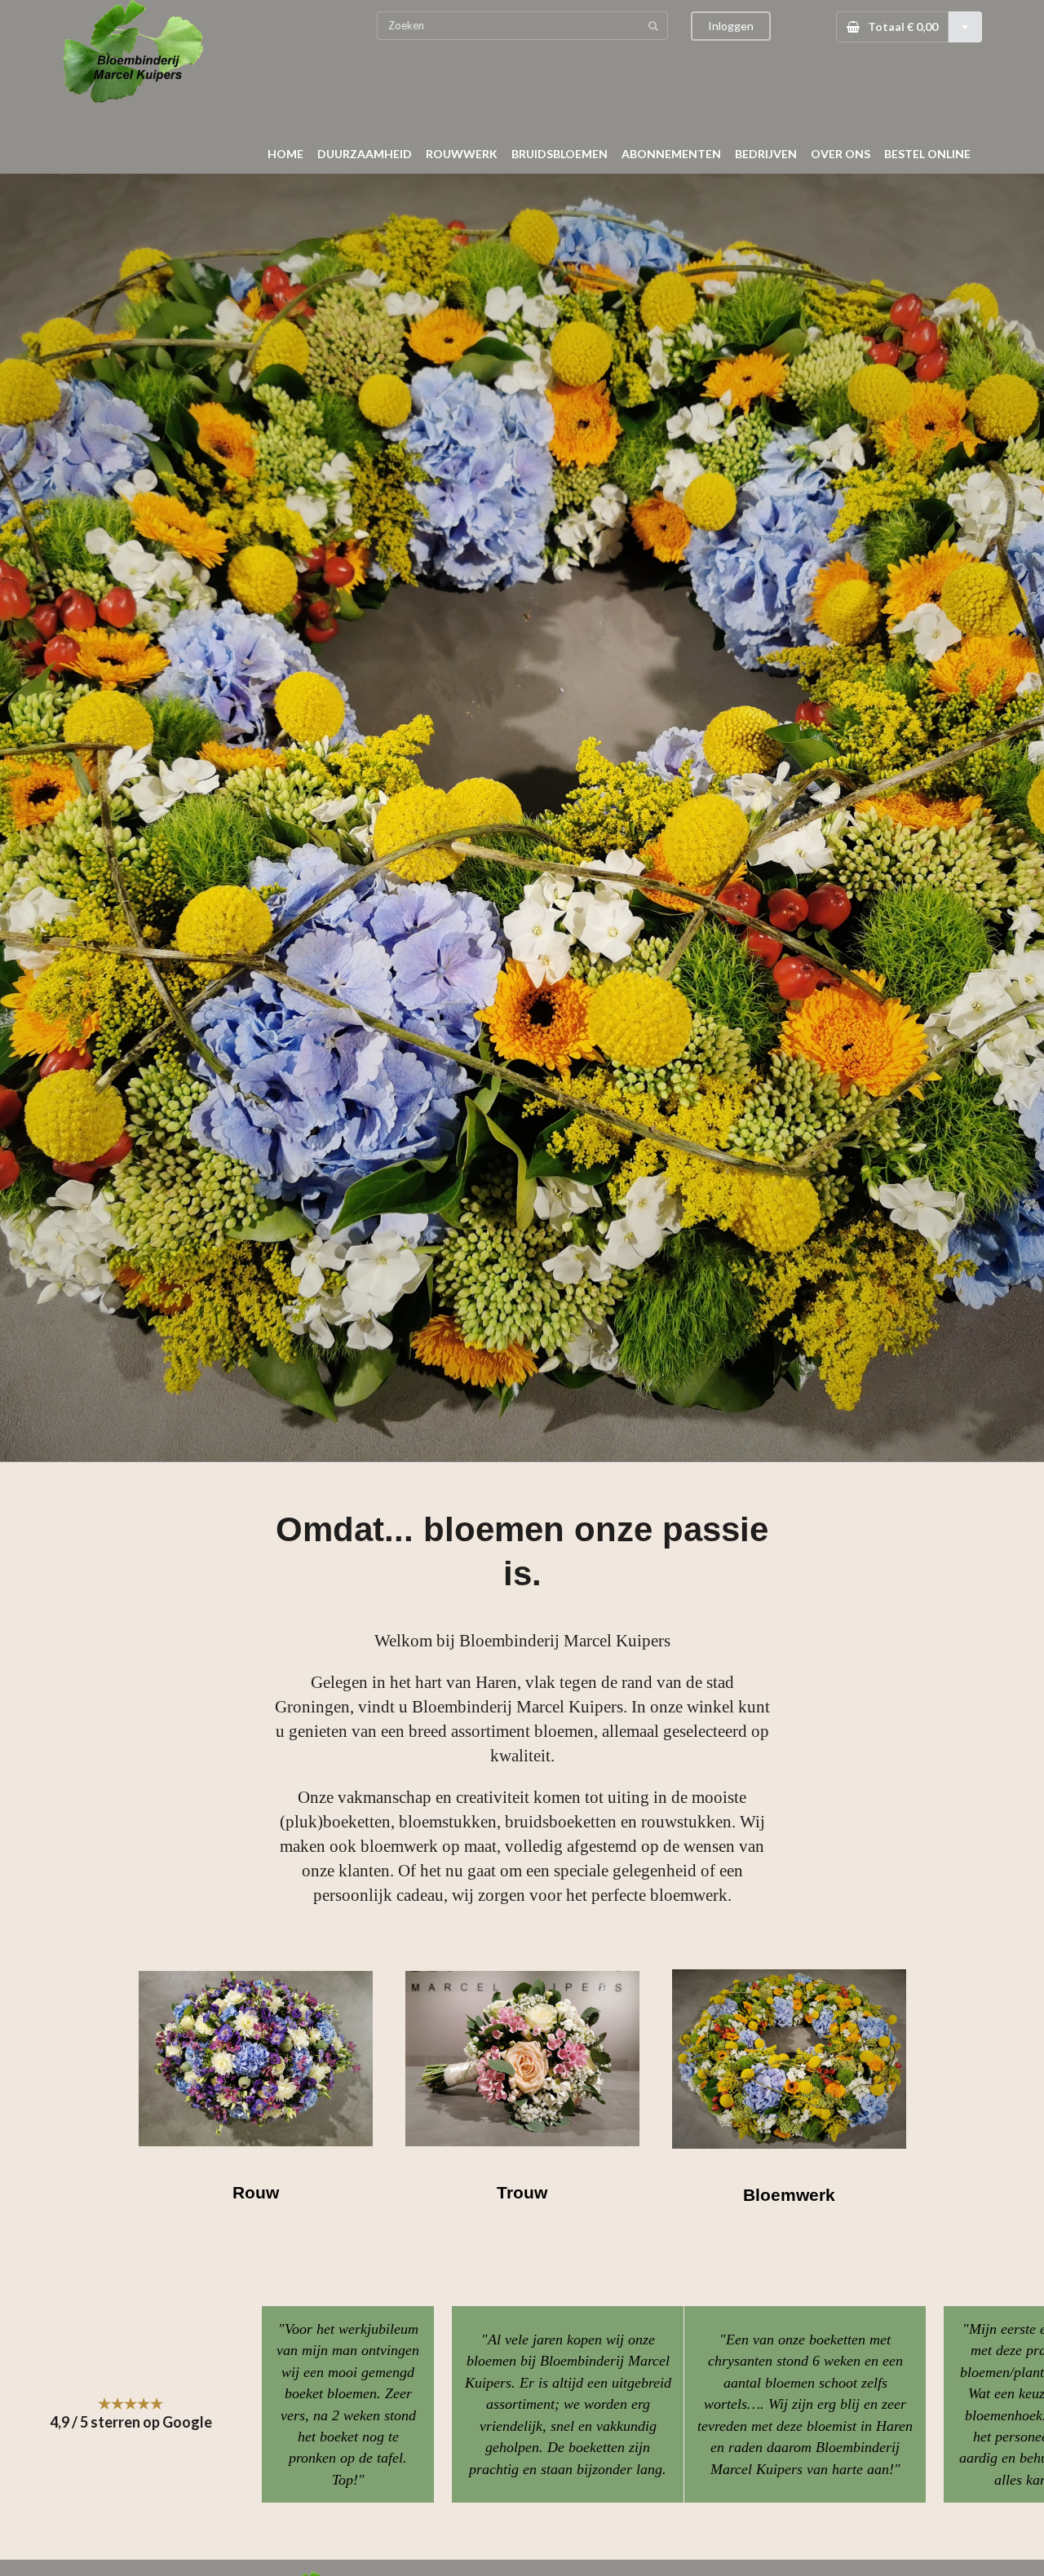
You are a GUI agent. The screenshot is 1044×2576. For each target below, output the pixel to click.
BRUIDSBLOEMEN (560, 154)
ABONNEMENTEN (671, 154)
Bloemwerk (789, 2195)
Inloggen (731, 26)
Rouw (256, 2192)
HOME (285, 154)
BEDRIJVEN (766, 154)
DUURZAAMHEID (365, 154)
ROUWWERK (462, 154)
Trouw (522, 2192)
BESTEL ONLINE (927, 154)
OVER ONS (841, 154)
